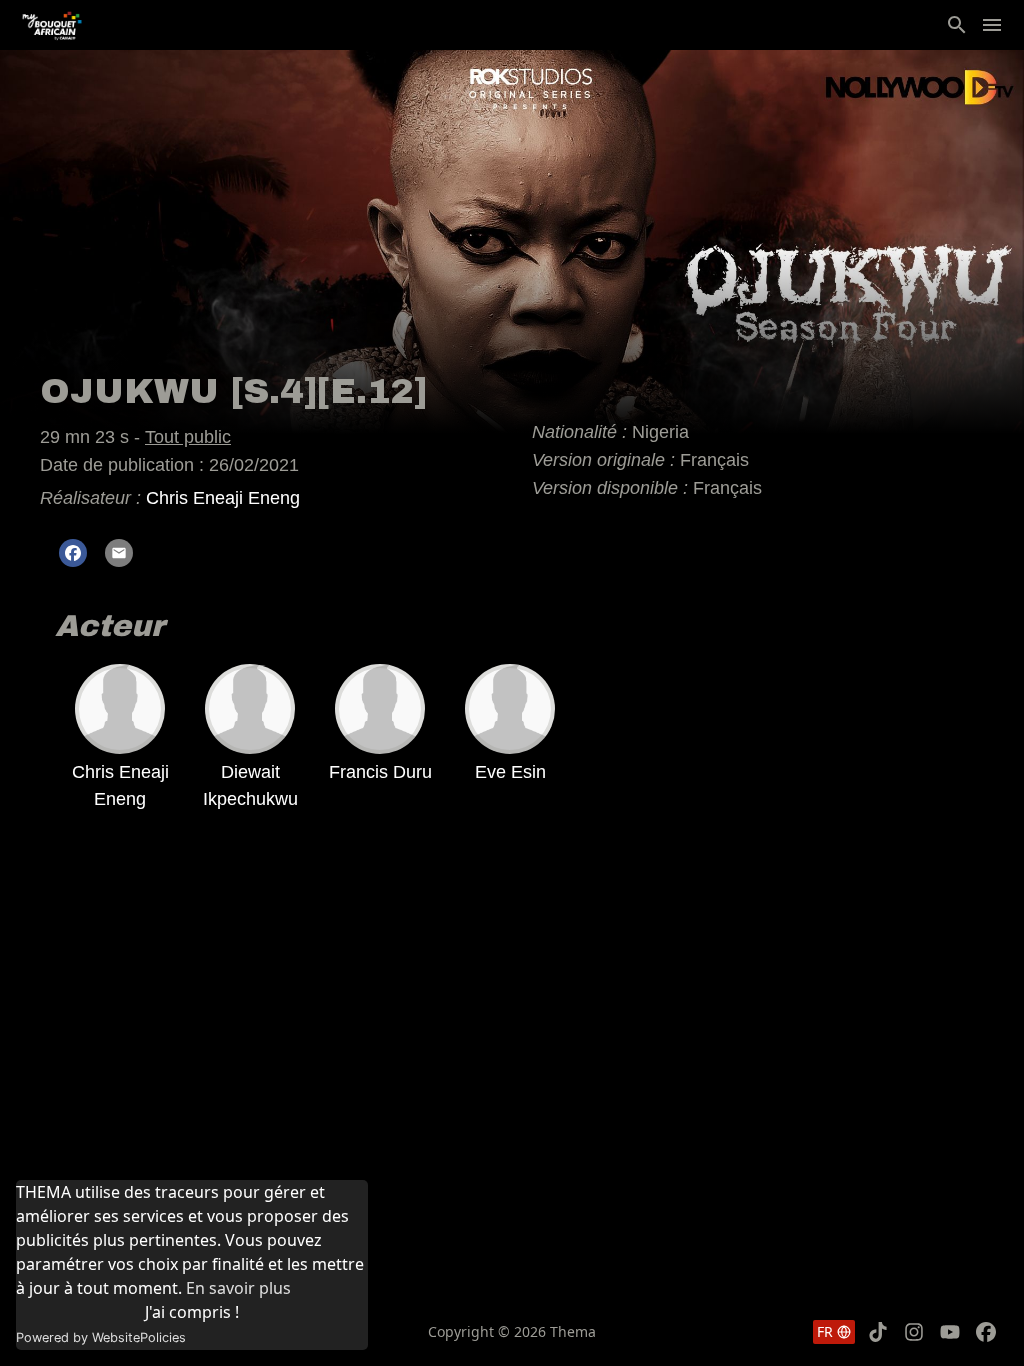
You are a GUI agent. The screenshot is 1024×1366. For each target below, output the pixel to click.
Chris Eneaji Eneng (223, 498)
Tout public (188, 437)
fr (825, 1331)
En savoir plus (238, 1288)
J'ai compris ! (192, 1312)
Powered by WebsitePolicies (101, 1337)
